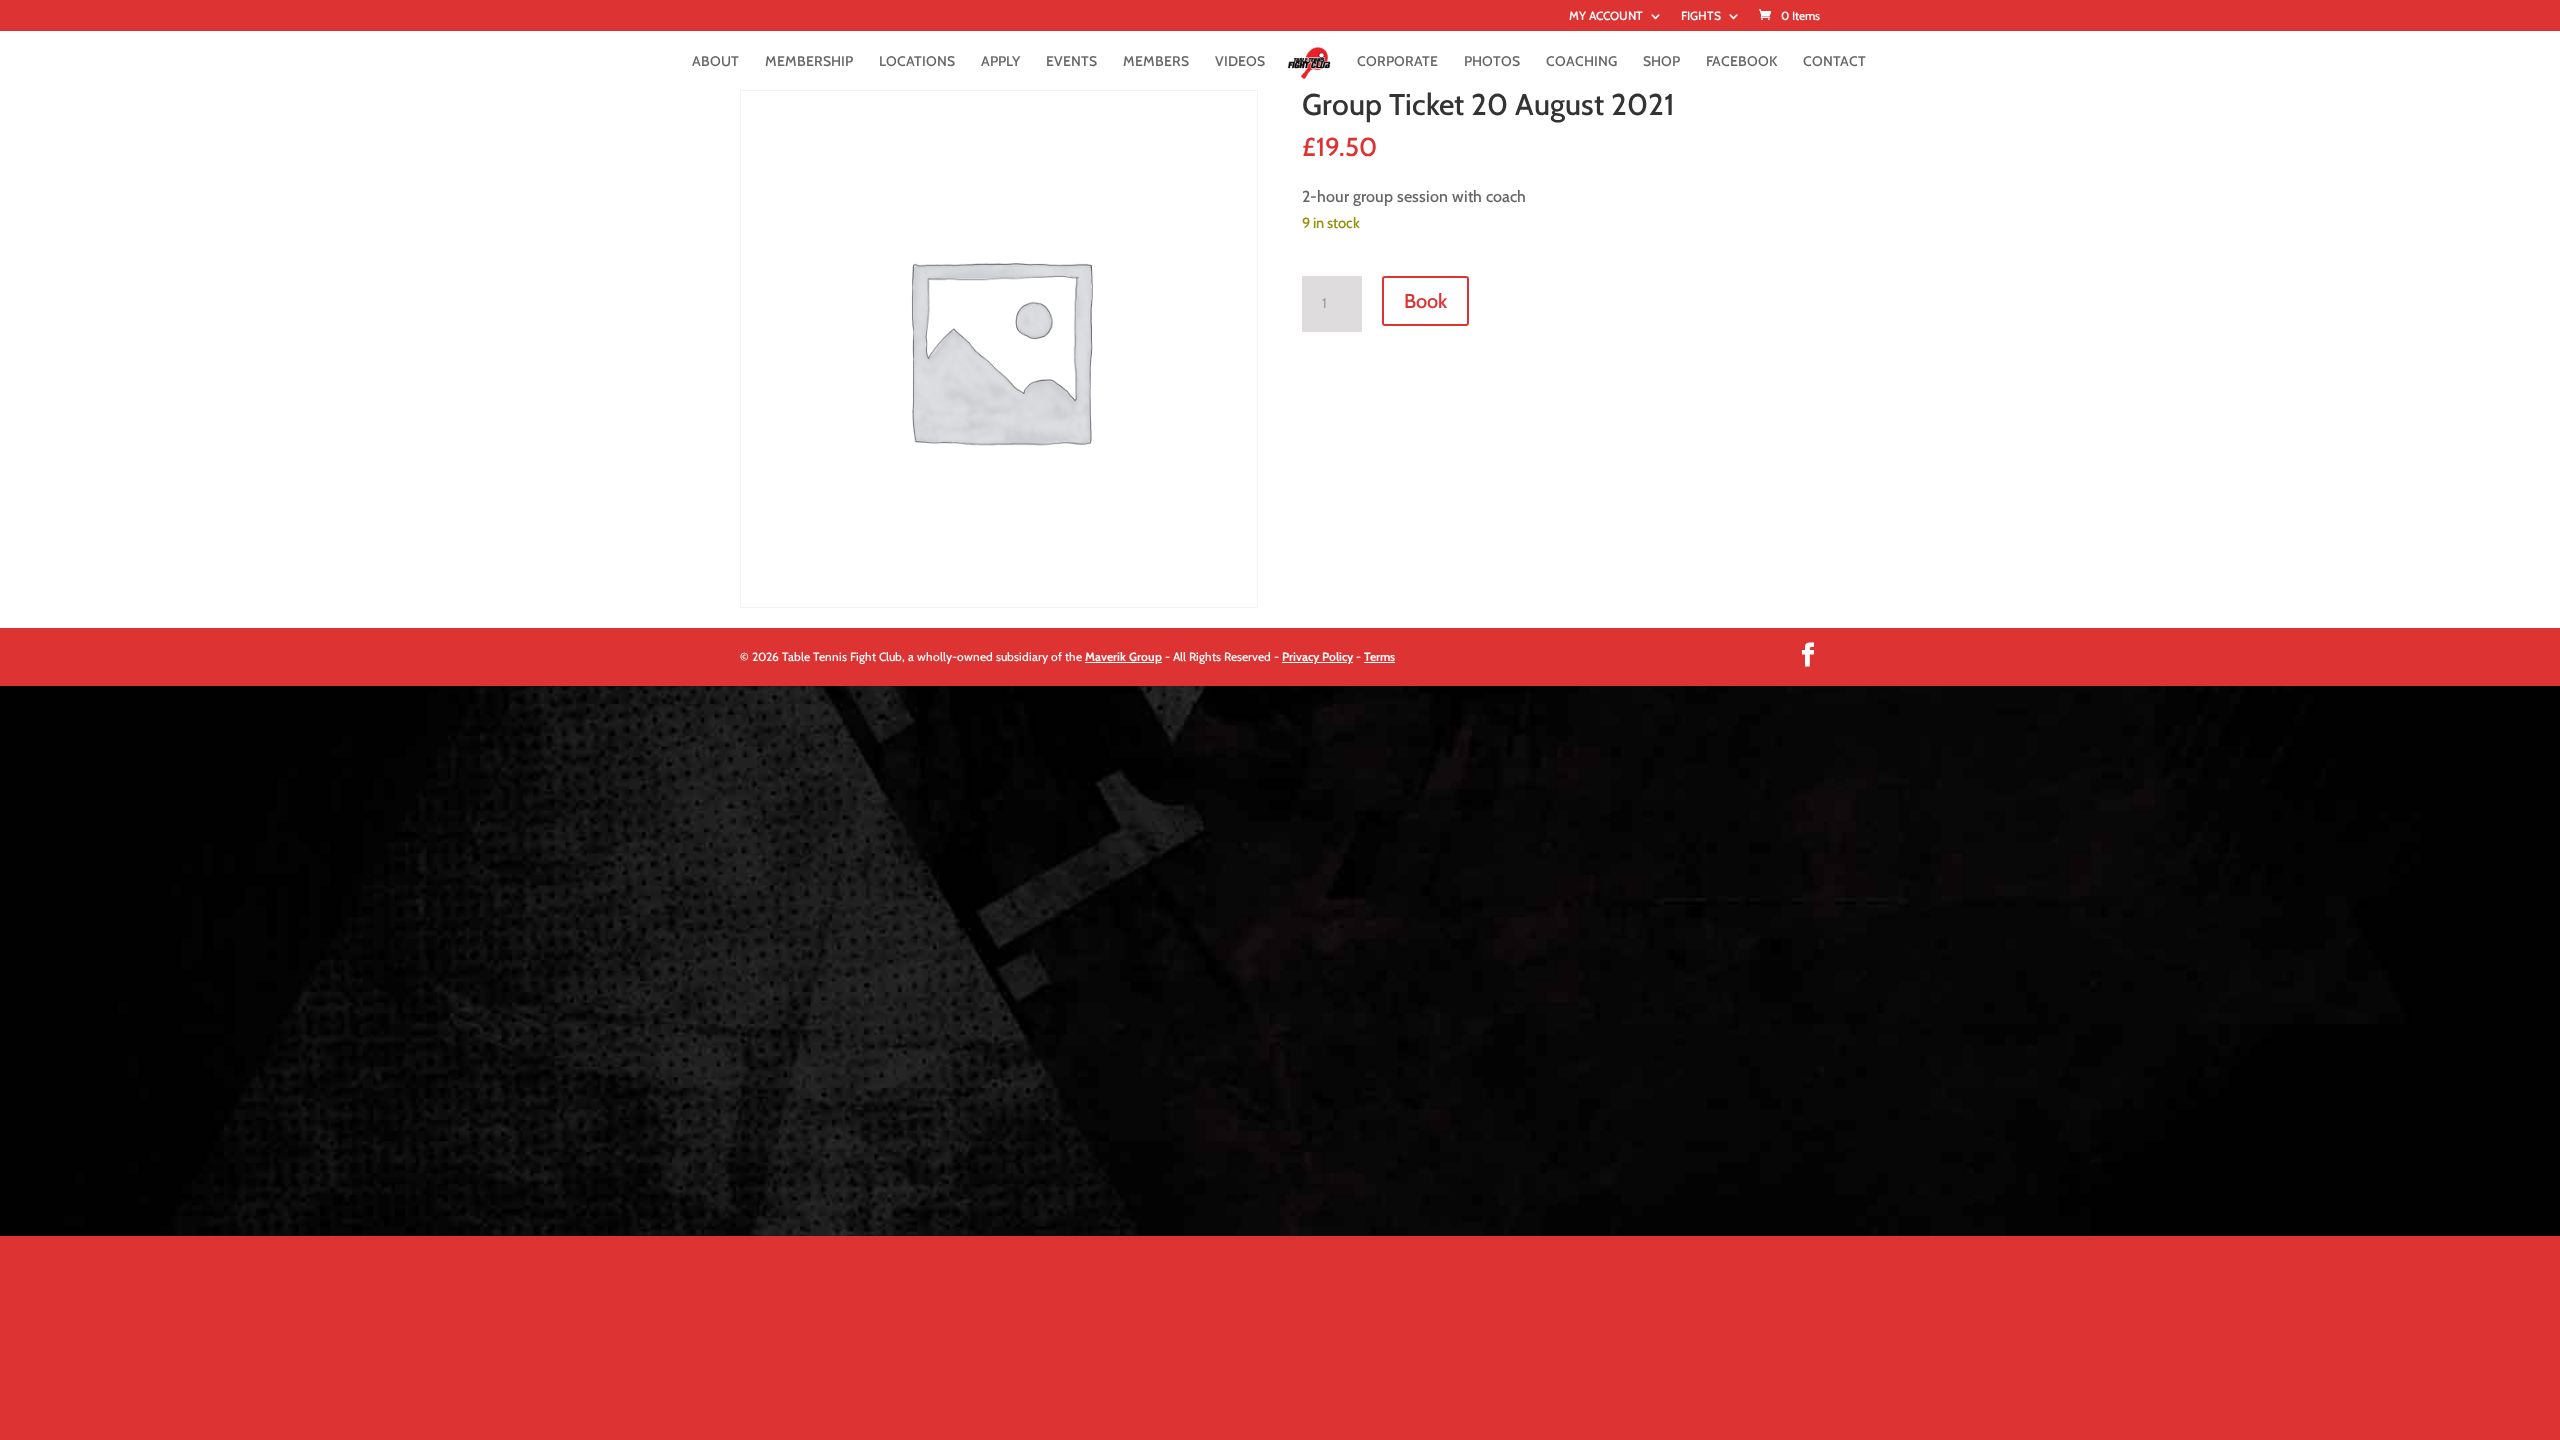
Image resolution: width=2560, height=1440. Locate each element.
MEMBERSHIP (809, 62)
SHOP (1661, 62)
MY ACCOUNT (1606, 16)
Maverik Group (1123, 656)
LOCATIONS (917, 62)
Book (1425, 301)
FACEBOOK (1741, 62)
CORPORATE (1397, 62)
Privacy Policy (1317, 656)
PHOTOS (1492, 62)
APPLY (1000, 62)
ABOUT (715, 62)
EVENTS (1071, 62)
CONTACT (1834, 62)
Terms (1379, 656)
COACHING (1581, 62)
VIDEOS (1240, 62)
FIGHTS (1701, 16)
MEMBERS (1156, 62)
